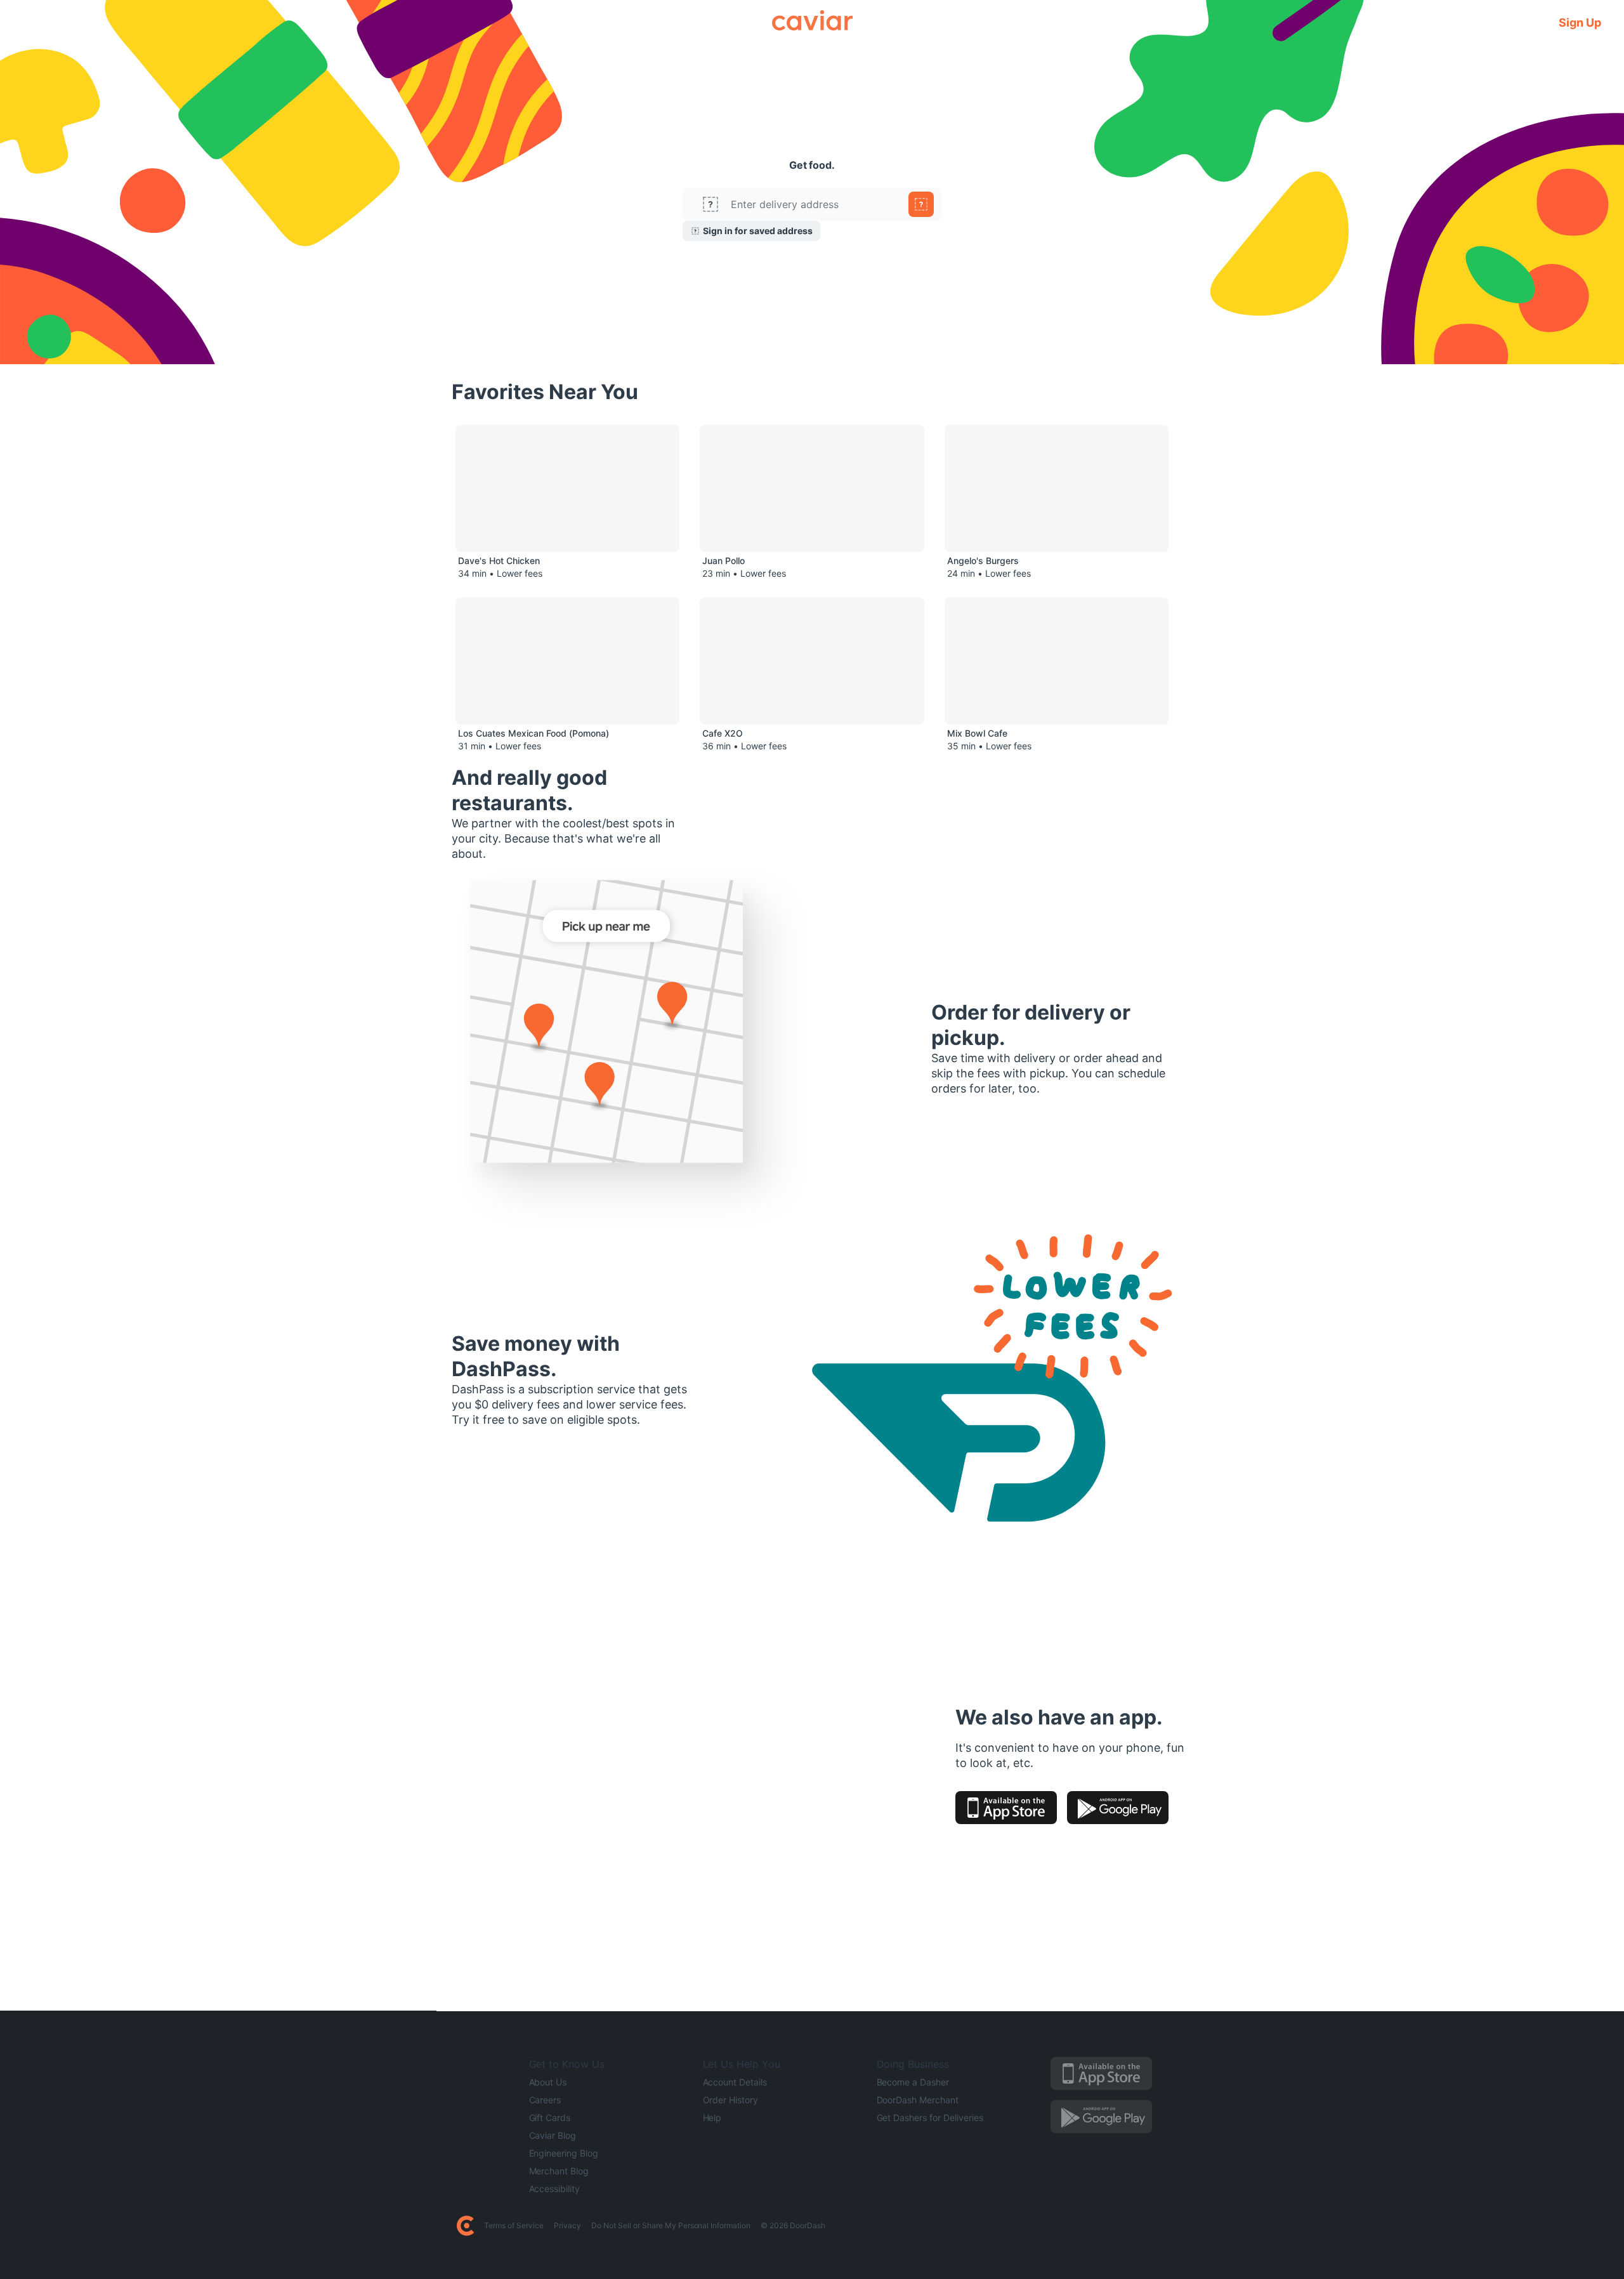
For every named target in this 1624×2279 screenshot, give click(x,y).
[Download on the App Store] (1006, 1808)
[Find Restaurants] (921, 204)
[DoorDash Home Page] (465, 2226)
